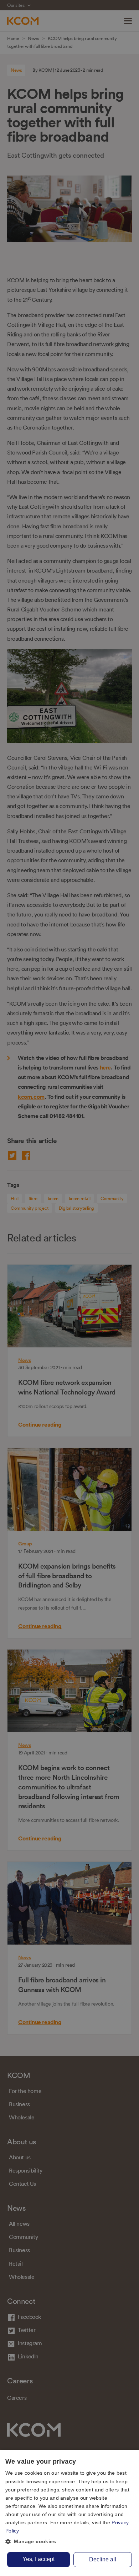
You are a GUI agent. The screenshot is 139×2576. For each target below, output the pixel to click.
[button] (69, 2542)
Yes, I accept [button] (38, 2559)
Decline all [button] (103, 2559)
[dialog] (69, 2513)
